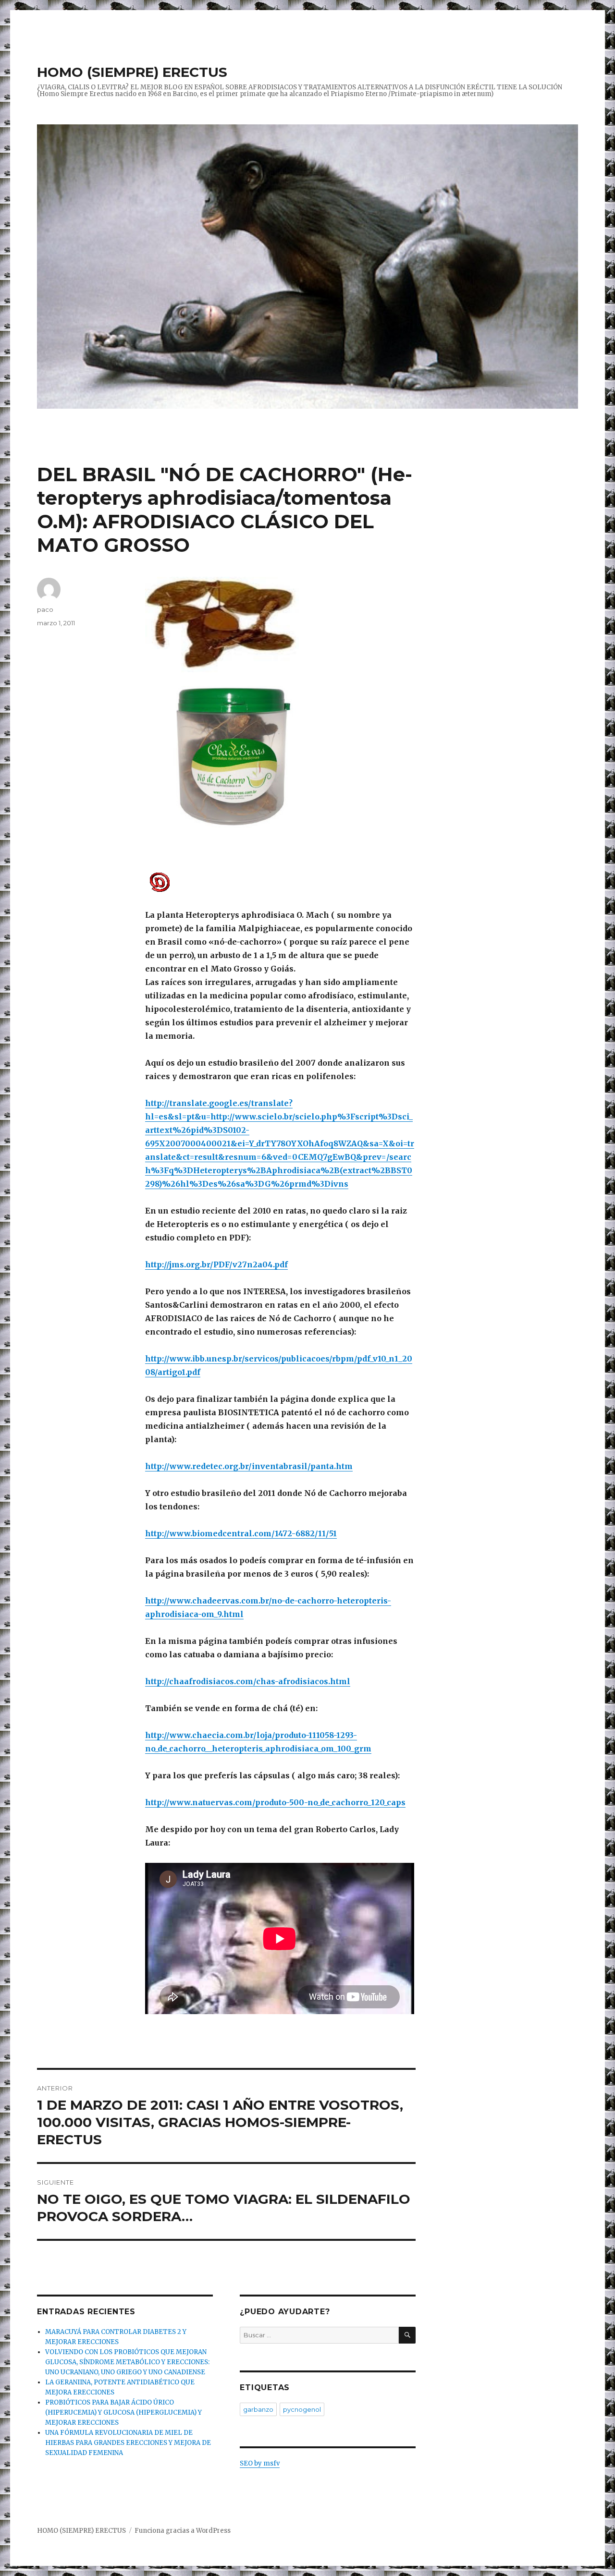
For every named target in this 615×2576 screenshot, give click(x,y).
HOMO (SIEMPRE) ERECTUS (132, 72)
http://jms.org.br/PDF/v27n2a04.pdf (216, 1264)
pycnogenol (302, 2409)
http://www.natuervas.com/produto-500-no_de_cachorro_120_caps (275, 1802)
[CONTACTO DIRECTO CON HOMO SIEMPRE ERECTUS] (280, 881)
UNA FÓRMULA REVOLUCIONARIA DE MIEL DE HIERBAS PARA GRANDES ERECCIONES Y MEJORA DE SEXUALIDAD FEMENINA (128, 2443)
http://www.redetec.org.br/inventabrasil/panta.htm (249, 1466)
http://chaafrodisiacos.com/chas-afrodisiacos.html (248, 1681)
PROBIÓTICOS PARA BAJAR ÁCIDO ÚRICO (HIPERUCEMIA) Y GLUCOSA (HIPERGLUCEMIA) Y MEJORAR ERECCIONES (123, 2412)
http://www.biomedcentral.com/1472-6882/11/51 (241, 1533)
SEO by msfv (260, 2463)
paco (45, 609)
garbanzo (258, 2409)
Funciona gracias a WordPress (183, 2531)
